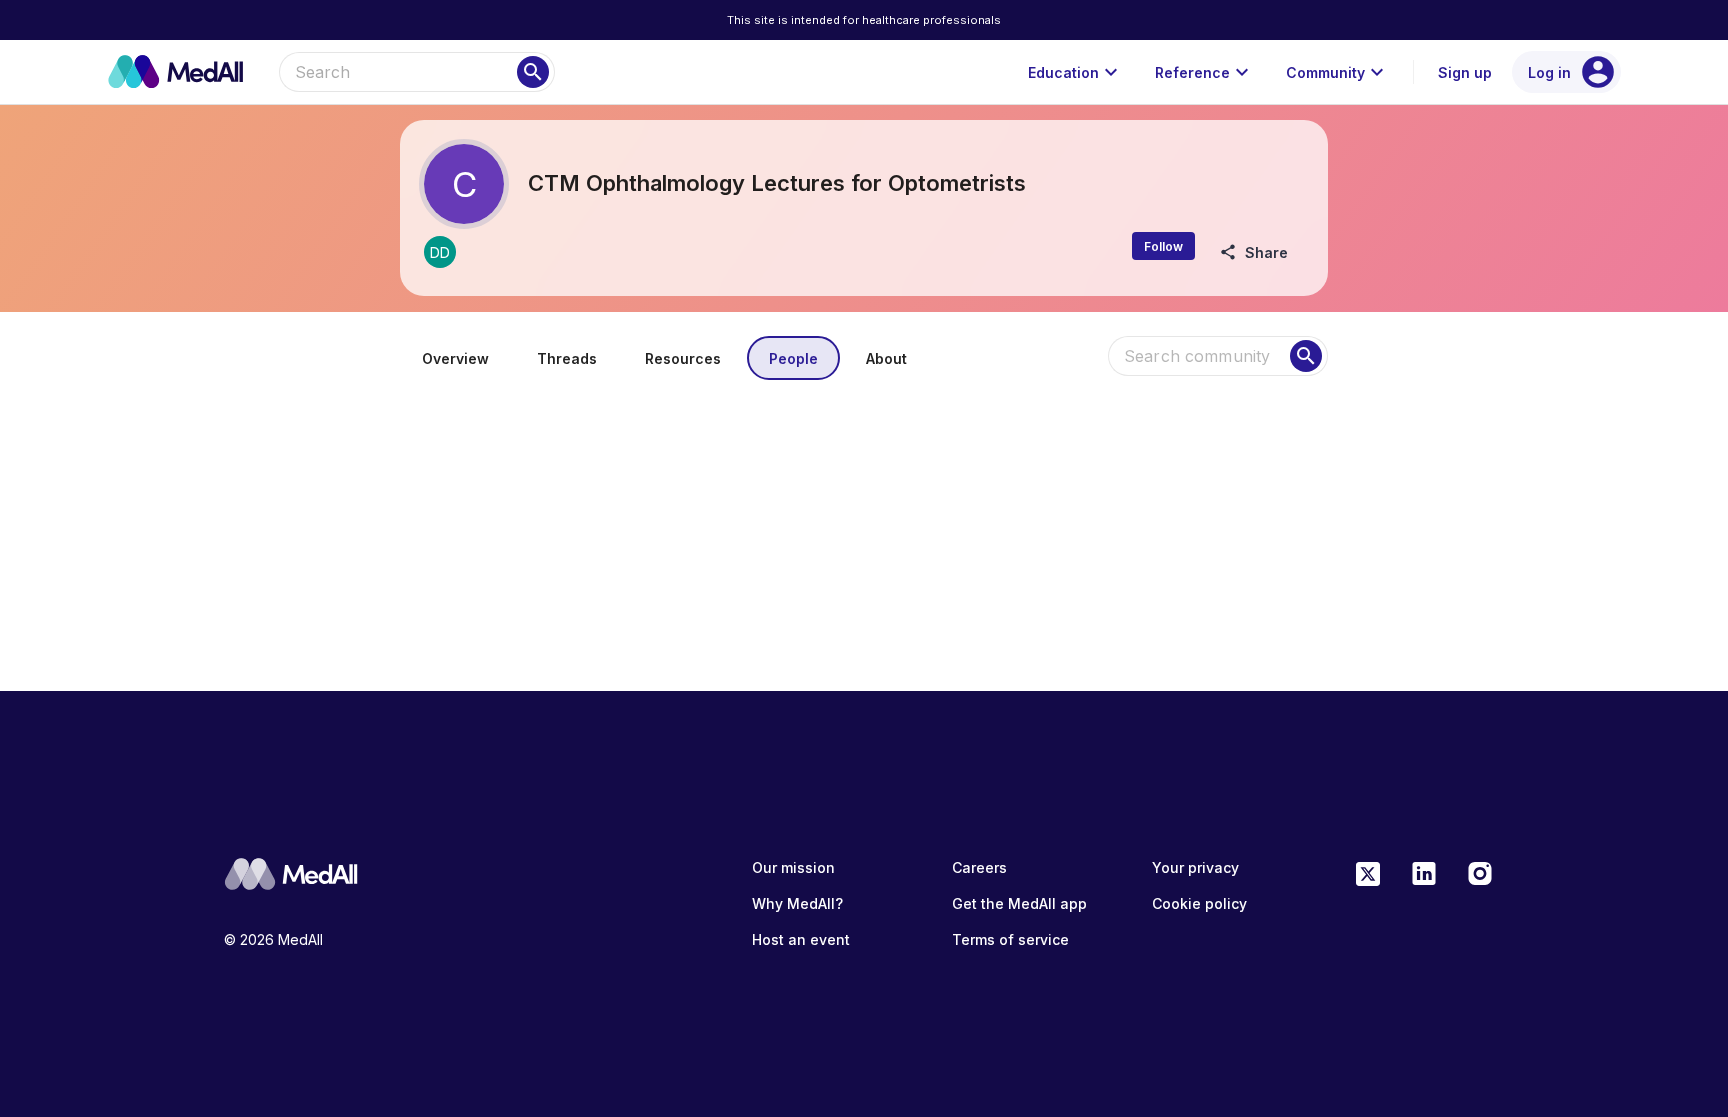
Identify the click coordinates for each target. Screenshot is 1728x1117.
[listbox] (864, 420)
